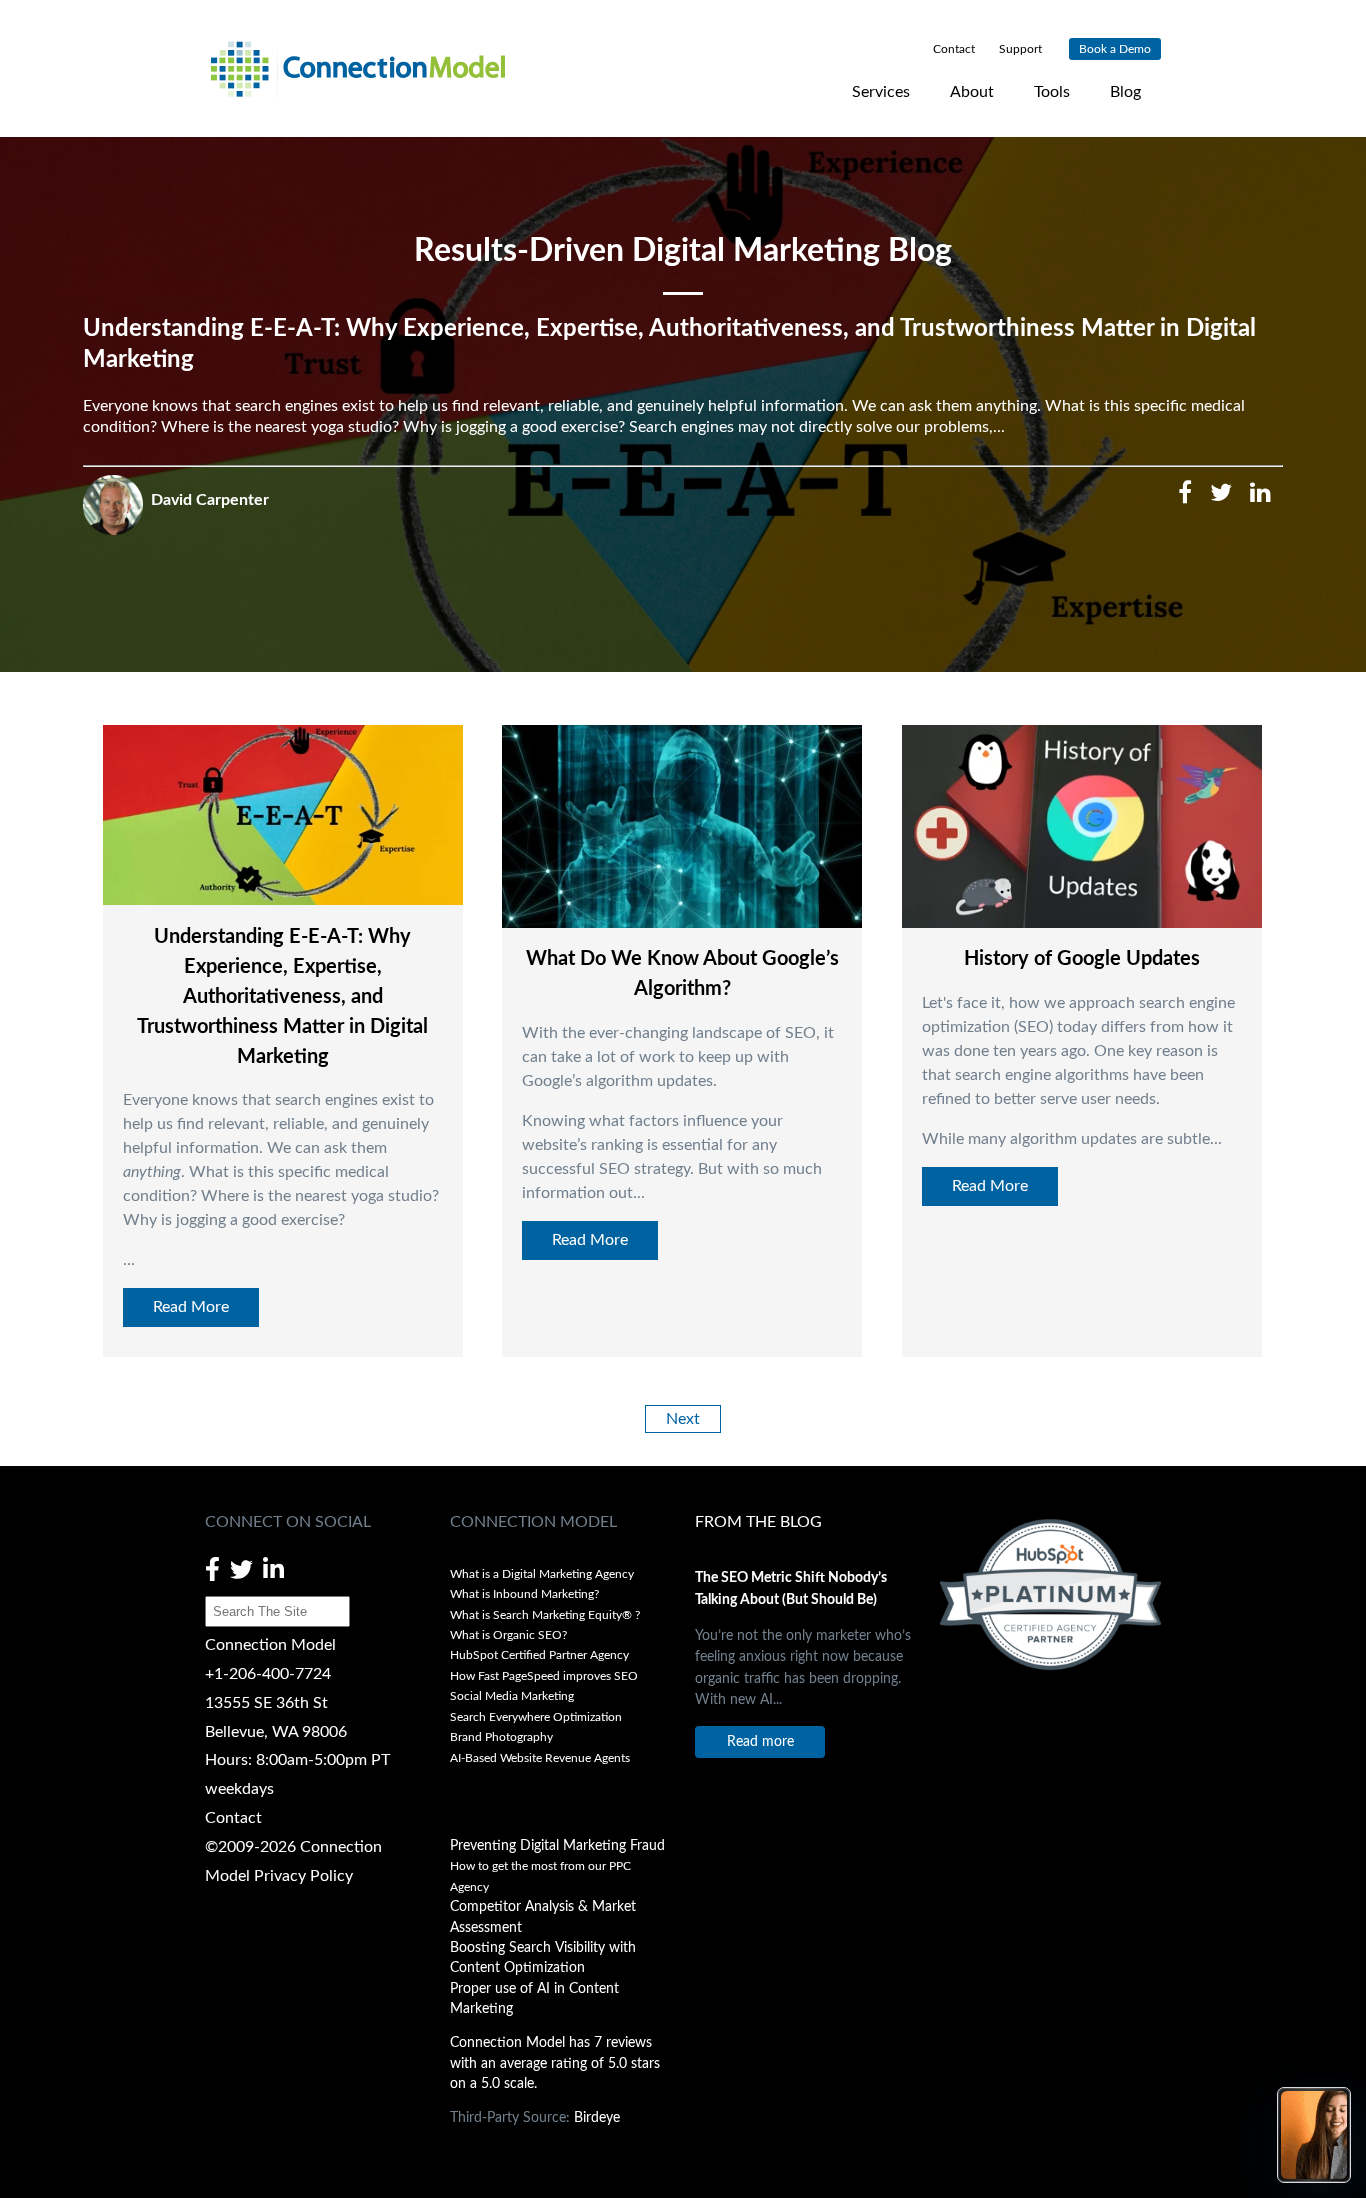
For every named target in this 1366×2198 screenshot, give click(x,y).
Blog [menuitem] (1125, 92)
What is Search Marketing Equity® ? (546, 1615)
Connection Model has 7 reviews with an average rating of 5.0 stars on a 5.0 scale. (555, 2063)
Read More (191, 1307)
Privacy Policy (303, 1876)
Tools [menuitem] (1052, 92)
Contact (233, 1818)
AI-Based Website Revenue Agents (541, 1758)
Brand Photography (501, 1737)
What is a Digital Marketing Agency (542, 1574)
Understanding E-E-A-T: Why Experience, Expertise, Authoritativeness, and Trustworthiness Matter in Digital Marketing (282, 997)
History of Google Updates (1082, 959)
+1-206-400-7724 (268, 1674)
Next (683, 1419)
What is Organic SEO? (508, 1635)
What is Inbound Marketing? (524, 1594)
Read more (760, 1741)
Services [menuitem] (881, 92)
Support (1019, 49)
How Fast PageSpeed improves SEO (544, 1676)
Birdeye (597, 2118)
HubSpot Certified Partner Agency (539, 1655)
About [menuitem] (972, 92)
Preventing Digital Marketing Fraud (557, 1846)
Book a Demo (1115, 49)
